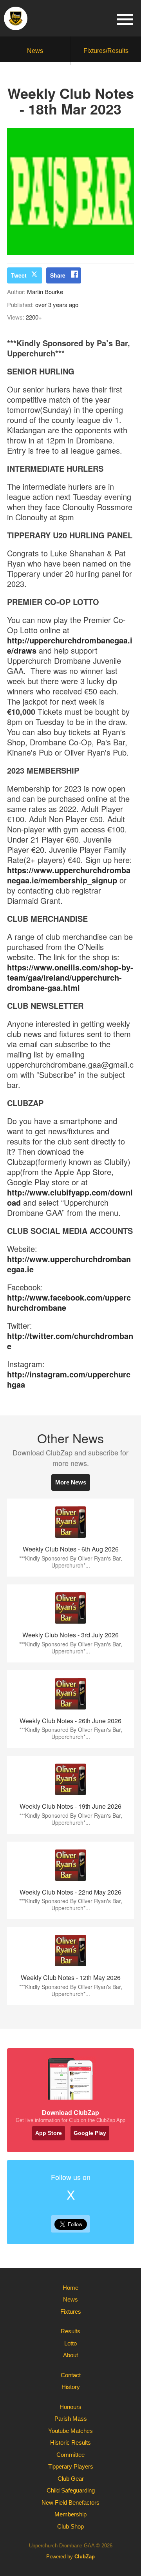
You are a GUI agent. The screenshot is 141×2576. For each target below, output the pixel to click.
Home (70, 2288)
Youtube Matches (70, 2431)
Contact (71, 2375)
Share (58, 275)
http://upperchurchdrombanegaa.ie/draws (70, 645)
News (35, 51)
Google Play (90, 2133)
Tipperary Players (71, 2466)
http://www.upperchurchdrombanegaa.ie (69, 1264)
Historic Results (70, 2442)
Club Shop (70, 2526)
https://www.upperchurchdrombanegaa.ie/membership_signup (69, 875)
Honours (70, 2407)
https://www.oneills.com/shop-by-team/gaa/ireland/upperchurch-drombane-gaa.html (70, 977)
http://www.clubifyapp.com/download (70, 1197)
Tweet (19, 275)
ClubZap (85, 2557)
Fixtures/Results (106, 51)
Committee (70, 2455)
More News (71, 1482)
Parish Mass (71, 2419)
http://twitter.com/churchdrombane (70, 1341)
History (71, 2387)
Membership (70, 2514)
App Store (49, 2133)
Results (70, 2331)
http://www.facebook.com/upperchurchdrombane (69, 1302)
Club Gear (71, 2479)
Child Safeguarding (71, 2490)
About (70, 2355)
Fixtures (71, 2312)
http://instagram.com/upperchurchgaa (69, 1379)
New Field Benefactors (70, 2502)
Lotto (70, 2343)
